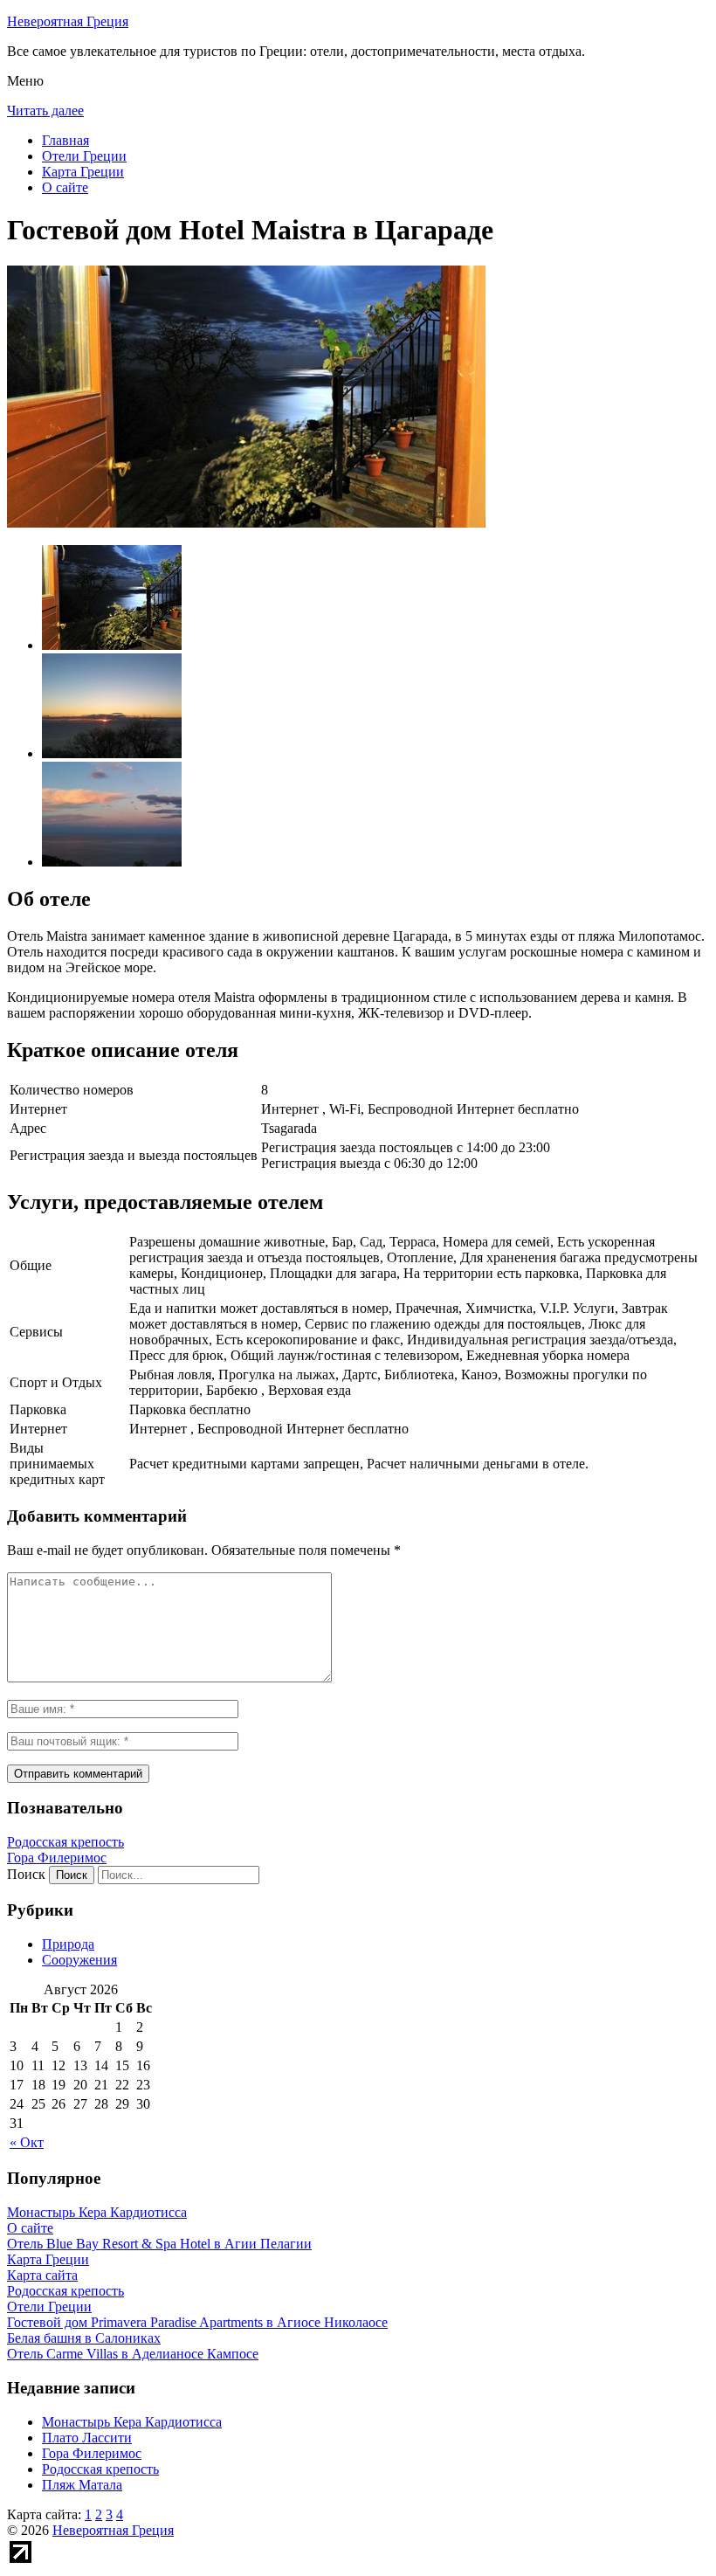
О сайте (65, 187)
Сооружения (79, 1960)
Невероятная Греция (68, 21)
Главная (65, 140)
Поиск (26, 1874)
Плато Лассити (87, 2438)
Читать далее (45, 110)
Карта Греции (83, 172)
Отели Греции (84, 156)
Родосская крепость (65, 1842)
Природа (68, 1944)
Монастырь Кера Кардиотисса (132, 2422)
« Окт (27, 2142)
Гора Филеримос (57, 1858)
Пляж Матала (82, 2485)
